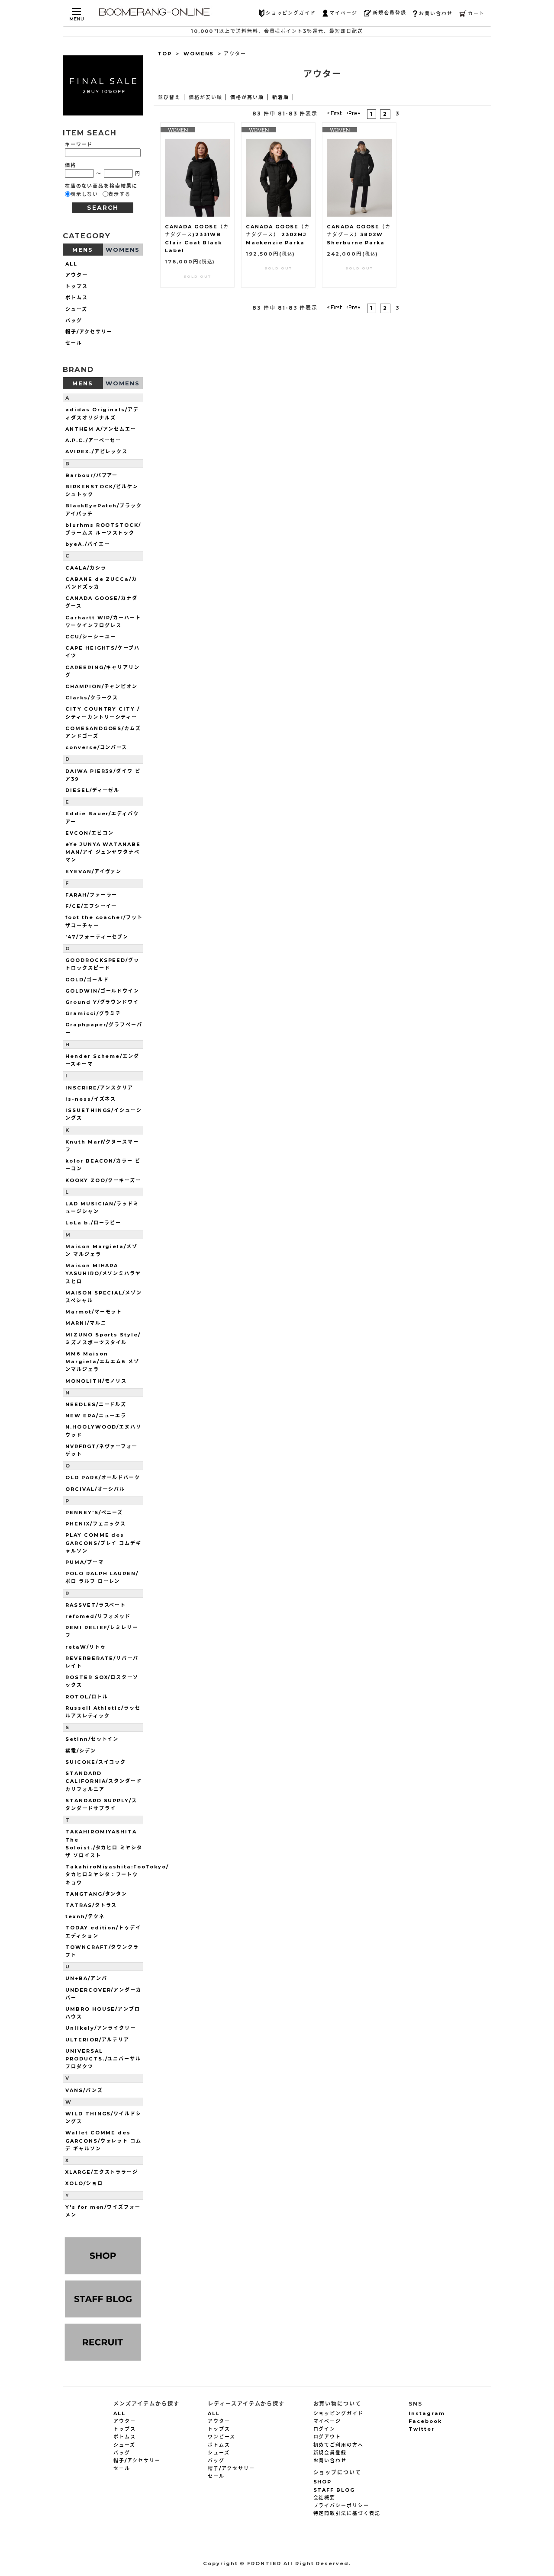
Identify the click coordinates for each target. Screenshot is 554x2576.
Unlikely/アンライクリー (101, 2028)
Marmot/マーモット (94, 1312)
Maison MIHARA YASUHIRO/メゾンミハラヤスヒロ (103, 1273)
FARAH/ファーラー (91, 895)
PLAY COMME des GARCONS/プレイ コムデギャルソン (103, 1543)
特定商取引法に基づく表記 (347, 2513)
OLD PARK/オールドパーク (103, 1477)
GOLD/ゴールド (87, 980)
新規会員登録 (390, 13)
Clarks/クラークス (92, 698)
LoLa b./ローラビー (93, 1223)
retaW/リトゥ (86, 1647)
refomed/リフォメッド (98, 1616)
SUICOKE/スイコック (96, 1762)
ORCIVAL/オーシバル (95, 1489)
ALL (71, 264)
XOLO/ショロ (84, 2183)
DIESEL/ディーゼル (92, 790)
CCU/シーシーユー (91, 637)
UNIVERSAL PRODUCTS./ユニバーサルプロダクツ (103, 2059)
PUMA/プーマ (85, 1562)
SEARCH (103, 208)
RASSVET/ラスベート (96, 1605)
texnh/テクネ (85, 1916)
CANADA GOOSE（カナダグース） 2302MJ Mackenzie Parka (278, 234)
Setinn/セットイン (92, 1739)
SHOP (323, 2482)
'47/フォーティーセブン (97, 937)
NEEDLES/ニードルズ (96, 1404)
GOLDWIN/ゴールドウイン (102, 991)
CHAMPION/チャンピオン (101, 686)
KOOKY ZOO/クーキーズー (103, 1180)
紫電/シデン (81, 1751)
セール (74, 343)
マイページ (343, 13)
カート (476, 13)
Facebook (425, 2421)
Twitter (422, 2429)
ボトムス (77, 298)
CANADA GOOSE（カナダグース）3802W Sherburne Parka (359, 234)
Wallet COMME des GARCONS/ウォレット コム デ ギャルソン (103, 2140)
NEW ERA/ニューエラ (96, 1416)
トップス (77, 286)
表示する (119, 194)
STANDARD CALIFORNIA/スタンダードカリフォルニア (104, 1781)
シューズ (76, 309)
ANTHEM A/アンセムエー (101, 429)
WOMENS (199, 54)
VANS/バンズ (84, 2090)
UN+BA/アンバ (86, 1978)
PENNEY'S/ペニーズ (94, 1512)
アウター (77, 275)
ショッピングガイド (291, 13)
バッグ (74, 320)
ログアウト (327, 2437)
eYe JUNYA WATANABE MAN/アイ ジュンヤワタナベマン (103, 852)
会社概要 (325, 2498)
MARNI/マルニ (86, 1323)
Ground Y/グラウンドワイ (102, 1002)
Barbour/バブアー (92, 475)
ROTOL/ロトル (87, 1697)
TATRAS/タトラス (91, 1905)
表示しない (85, 194)
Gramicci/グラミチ (93, 1013)
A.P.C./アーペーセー (93, 440)
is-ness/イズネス (91, 1099)
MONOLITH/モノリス (96, 1381)
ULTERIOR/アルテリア (97, 2040)
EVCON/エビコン (90, 833)
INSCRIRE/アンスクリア (99, 1088)
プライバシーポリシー (341, 2506)
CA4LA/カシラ (86, 568)
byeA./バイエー (88, 544)
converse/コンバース (96, 747)
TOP (165, 54)
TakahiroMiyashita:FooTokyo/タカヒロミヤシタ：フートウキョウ (117, 1874)
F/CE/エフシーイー (91, 906)
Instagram (427, 2413)
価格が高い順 (247, 97)
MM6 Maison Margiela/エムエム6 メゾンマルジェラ (102, 1362)
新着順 (281, 97)
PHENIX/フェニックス (96, 1524)
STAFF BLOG (334, 2490)
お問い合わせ (436, 13)
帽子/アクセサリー (89, 332)
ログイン (325, 2429)
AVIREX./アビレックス (97, 452)
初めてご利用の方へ (339, 2445)
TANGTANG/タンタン (96, 1894)
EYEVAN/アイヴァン (93, 871)
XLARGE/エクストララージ (102, 2172)
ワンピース (222, 2437)
